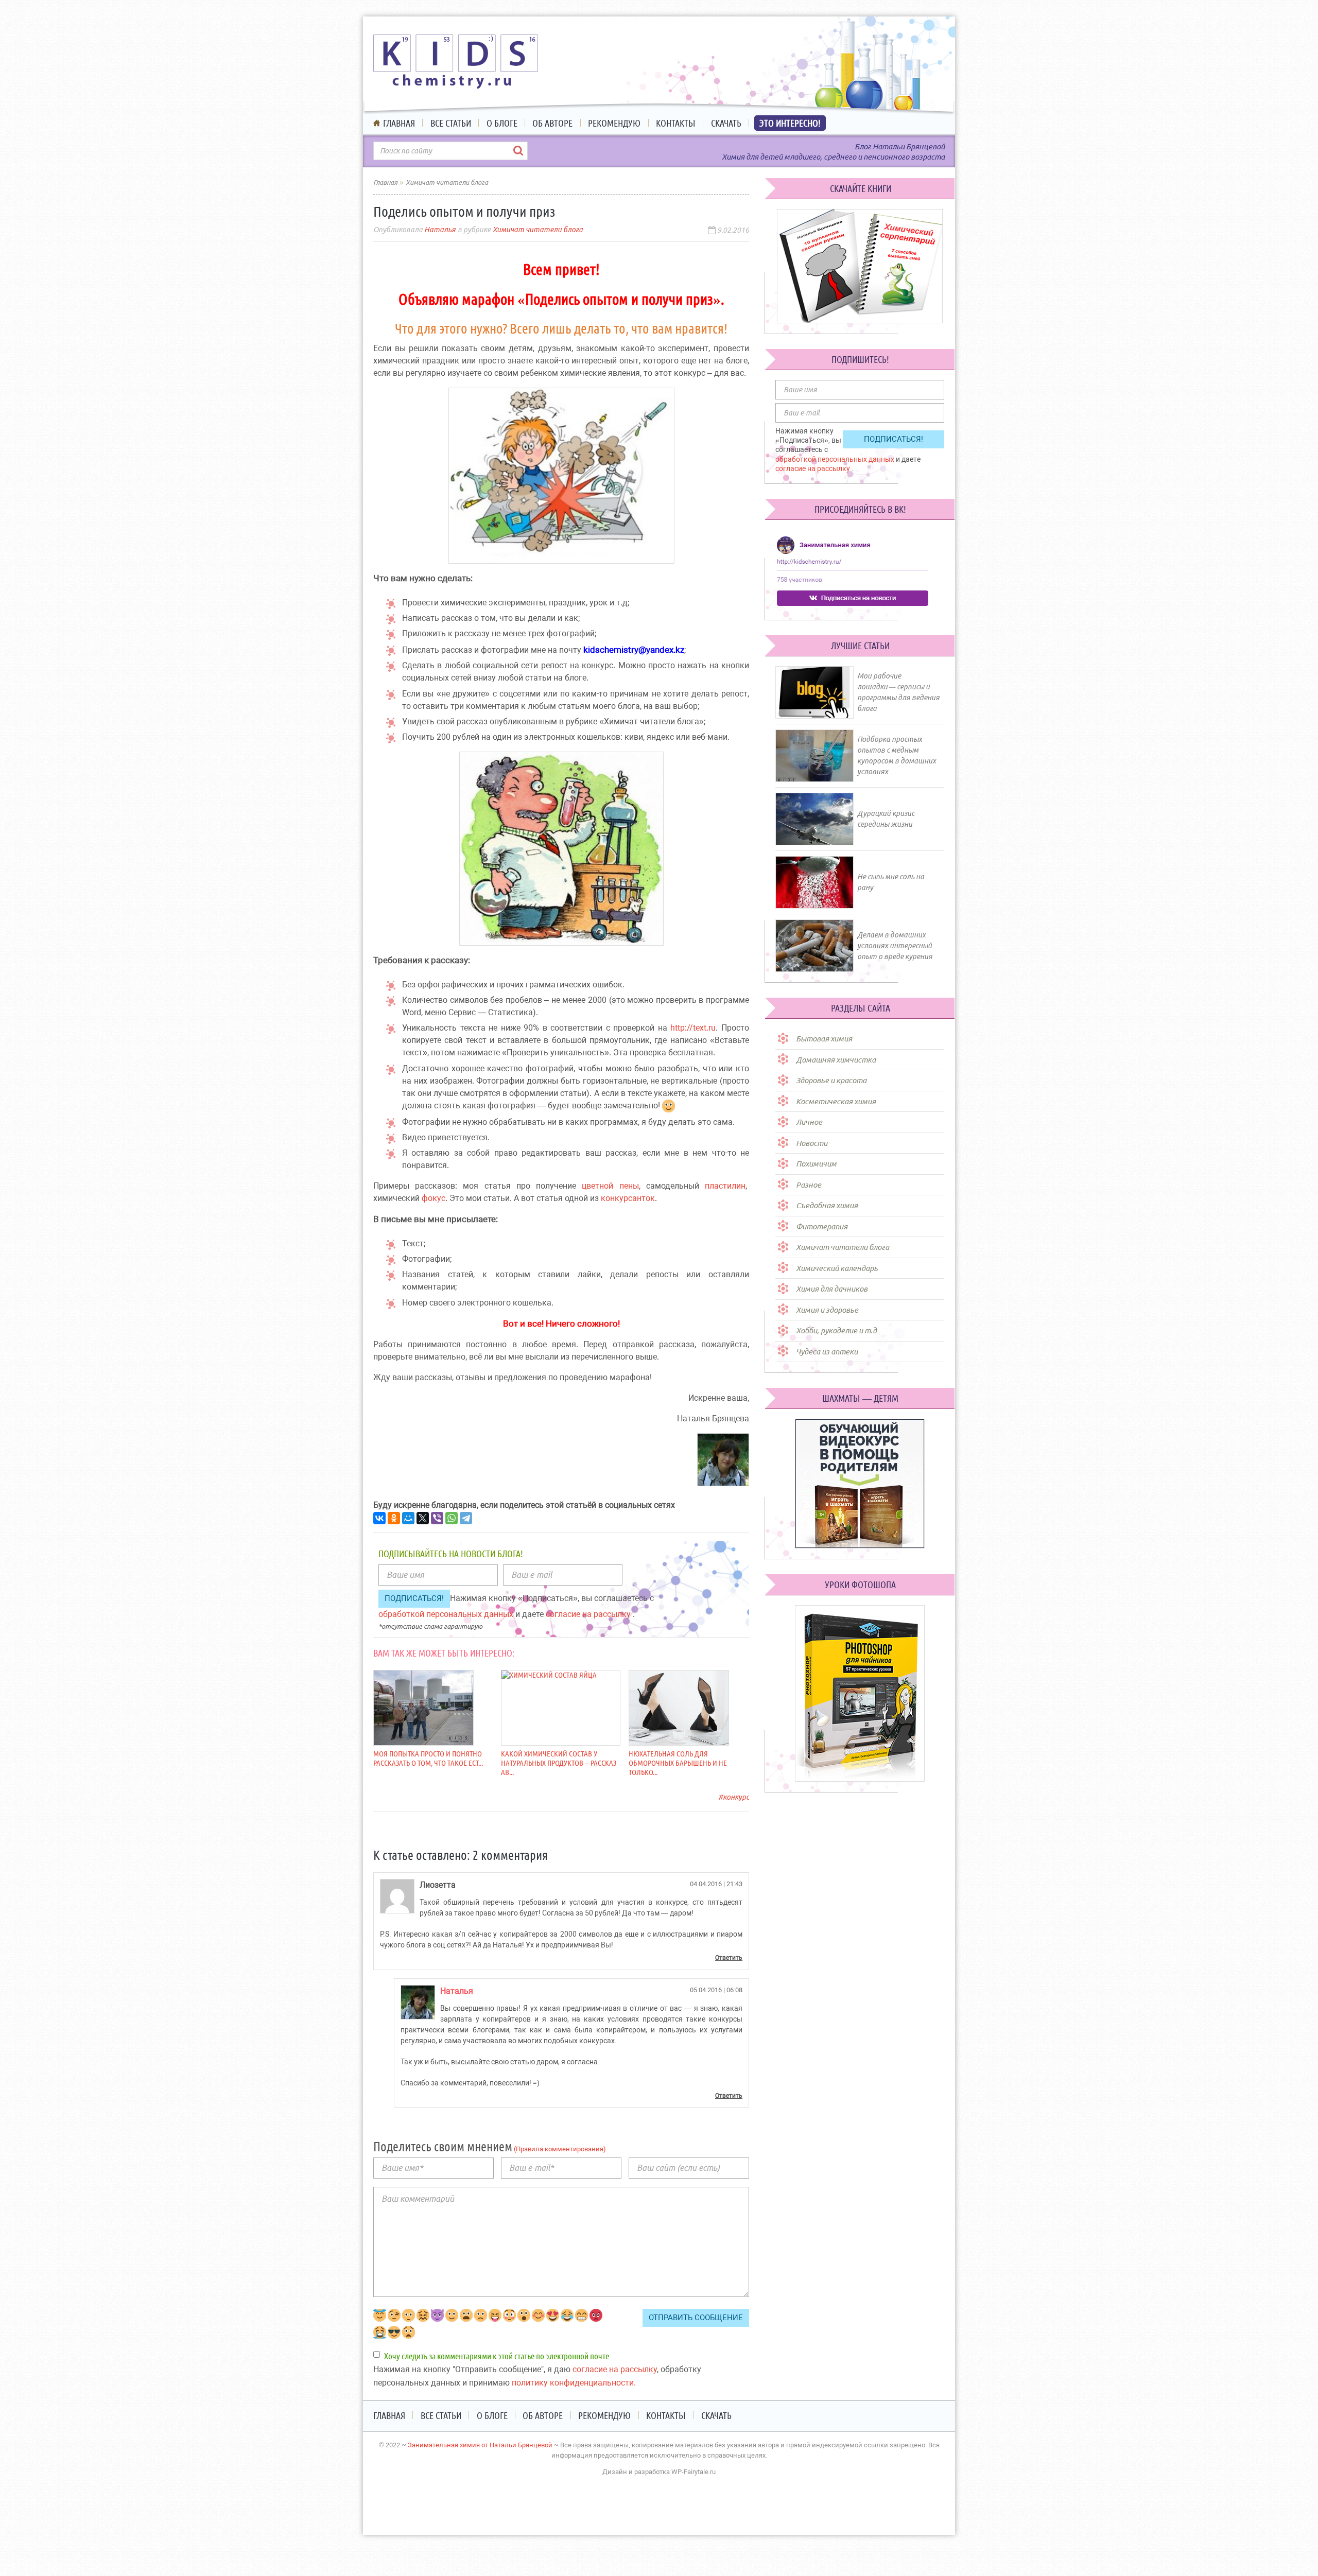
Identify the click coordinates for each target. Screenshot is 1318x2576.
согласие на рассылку (589, 1614)
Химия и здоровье (827, 1310)
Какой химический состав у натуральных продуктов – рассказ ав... (559, 1763)
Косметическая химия (836, 1101)
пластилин (725, 1186)
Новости (812, 1143)
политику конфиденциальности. (574, 2383)
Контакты (676, 123)
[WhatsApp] (452, 1518)
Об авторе (552, 123)
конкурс (736, 1797)
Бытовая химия (824, 1039)
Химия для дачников (832, 1289)
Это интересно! (790, 123)
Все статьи (451, 123)
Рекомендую (614, 123)
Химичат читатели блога (538, 230)
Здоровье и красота (831, 1080)
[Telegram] (466, 1518)
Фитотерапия (822, 1226)
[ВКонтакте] (379, 1518)
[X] (423, 1518)
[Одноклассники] (394, 1518)
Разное (809, 1185)
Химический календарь (837, 1268)
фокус (433, 1198)
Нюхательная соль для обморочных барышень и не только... (678, 1763)
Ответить (729, 1958)
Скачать (726, 123)
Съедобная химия (827, 1205)
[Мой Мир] (408, 1518)
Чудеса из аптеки (827, 1352)
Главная (399, 123)
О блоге (502, 123)
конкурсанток (628, 1198)
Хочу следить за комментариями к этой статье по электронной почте (497, 2356)
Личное (809, 1122)
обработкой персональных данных (447, 1614)
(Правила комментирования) (559, 2149)
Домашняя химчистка (836, 1060)
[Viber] (437, 1518)
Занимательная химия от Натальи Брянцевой (480, 2445)
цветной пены (610, 1186)
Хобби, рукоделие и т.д (836, 1330)
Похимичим (816, 1164)
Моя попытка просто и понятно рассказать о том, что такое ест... (428, 1758)
